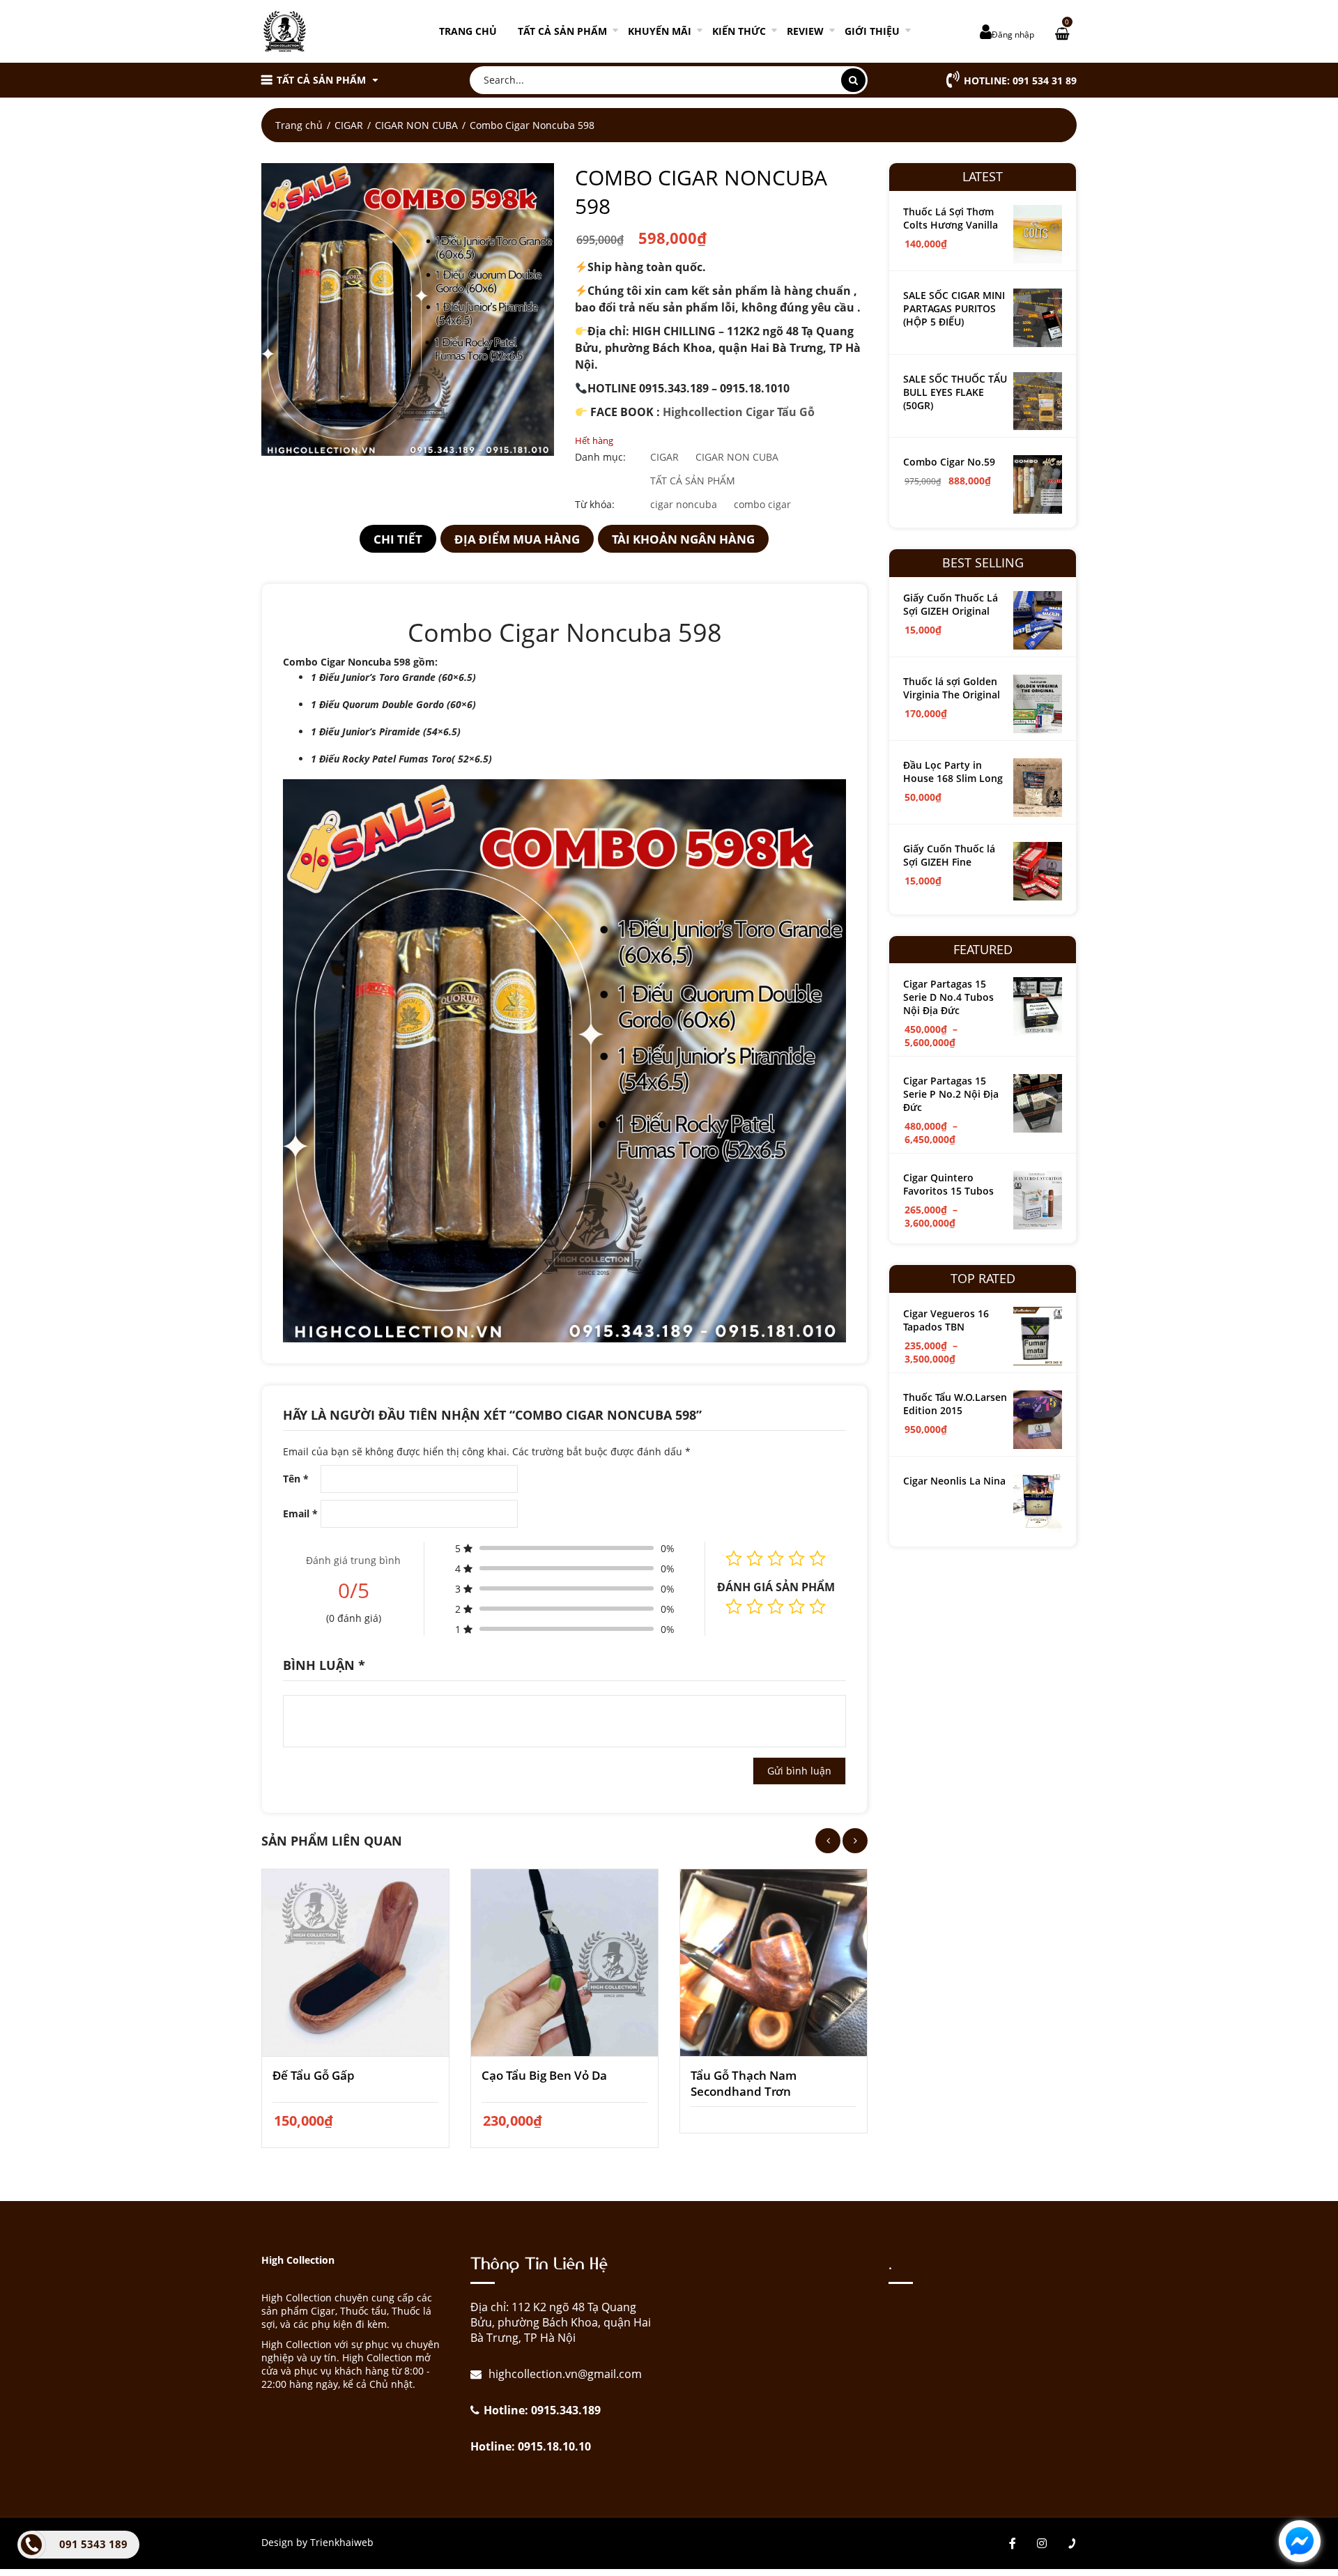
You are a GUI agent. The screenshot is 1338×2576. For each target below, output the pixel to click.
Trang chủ (468, 31)
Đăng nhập (1013, 34)
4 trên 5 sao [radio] (797, 1607)
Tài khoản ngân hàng (683, 539)
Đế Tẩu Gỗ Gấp (314, 2075)
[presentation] (828, 1841)
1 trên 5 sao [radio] (734, 1607)
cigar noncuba (684, 504)
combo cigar (762, 504)
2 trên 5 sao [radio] (755, 1607)
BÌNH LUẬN (324, 1665)
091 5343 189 (93, 2544)
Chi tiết (398, 539)
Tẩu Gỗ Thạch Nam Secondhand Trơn (744, 2083)
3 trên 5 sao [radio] (776, 1607)
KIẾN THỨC (739, 31)
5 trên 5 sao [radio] (817, 1607)
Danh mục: (600, 457)
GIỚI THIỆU (872, 31)
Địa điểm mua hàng (517, 539)
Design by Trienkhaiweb (317, 2542)
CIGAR (349, 125)
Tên (296, 1479)
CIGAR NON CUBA (416, 125)
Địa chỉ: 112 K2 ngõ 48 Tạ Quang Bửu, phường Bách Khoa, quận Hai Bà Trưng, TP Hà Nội (561, 2322)
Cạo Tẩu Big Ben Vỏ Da (544, 2075)
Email (300, 1513)
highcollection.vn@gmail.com (564, 2374)
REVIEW (805, 31)
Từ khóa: (595, 504)
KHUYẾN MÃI (660, 31)
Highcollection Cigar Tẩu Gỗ (739, 412)
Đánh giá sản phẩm (776, 1587)
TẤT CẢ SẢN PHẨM (562, 31)
